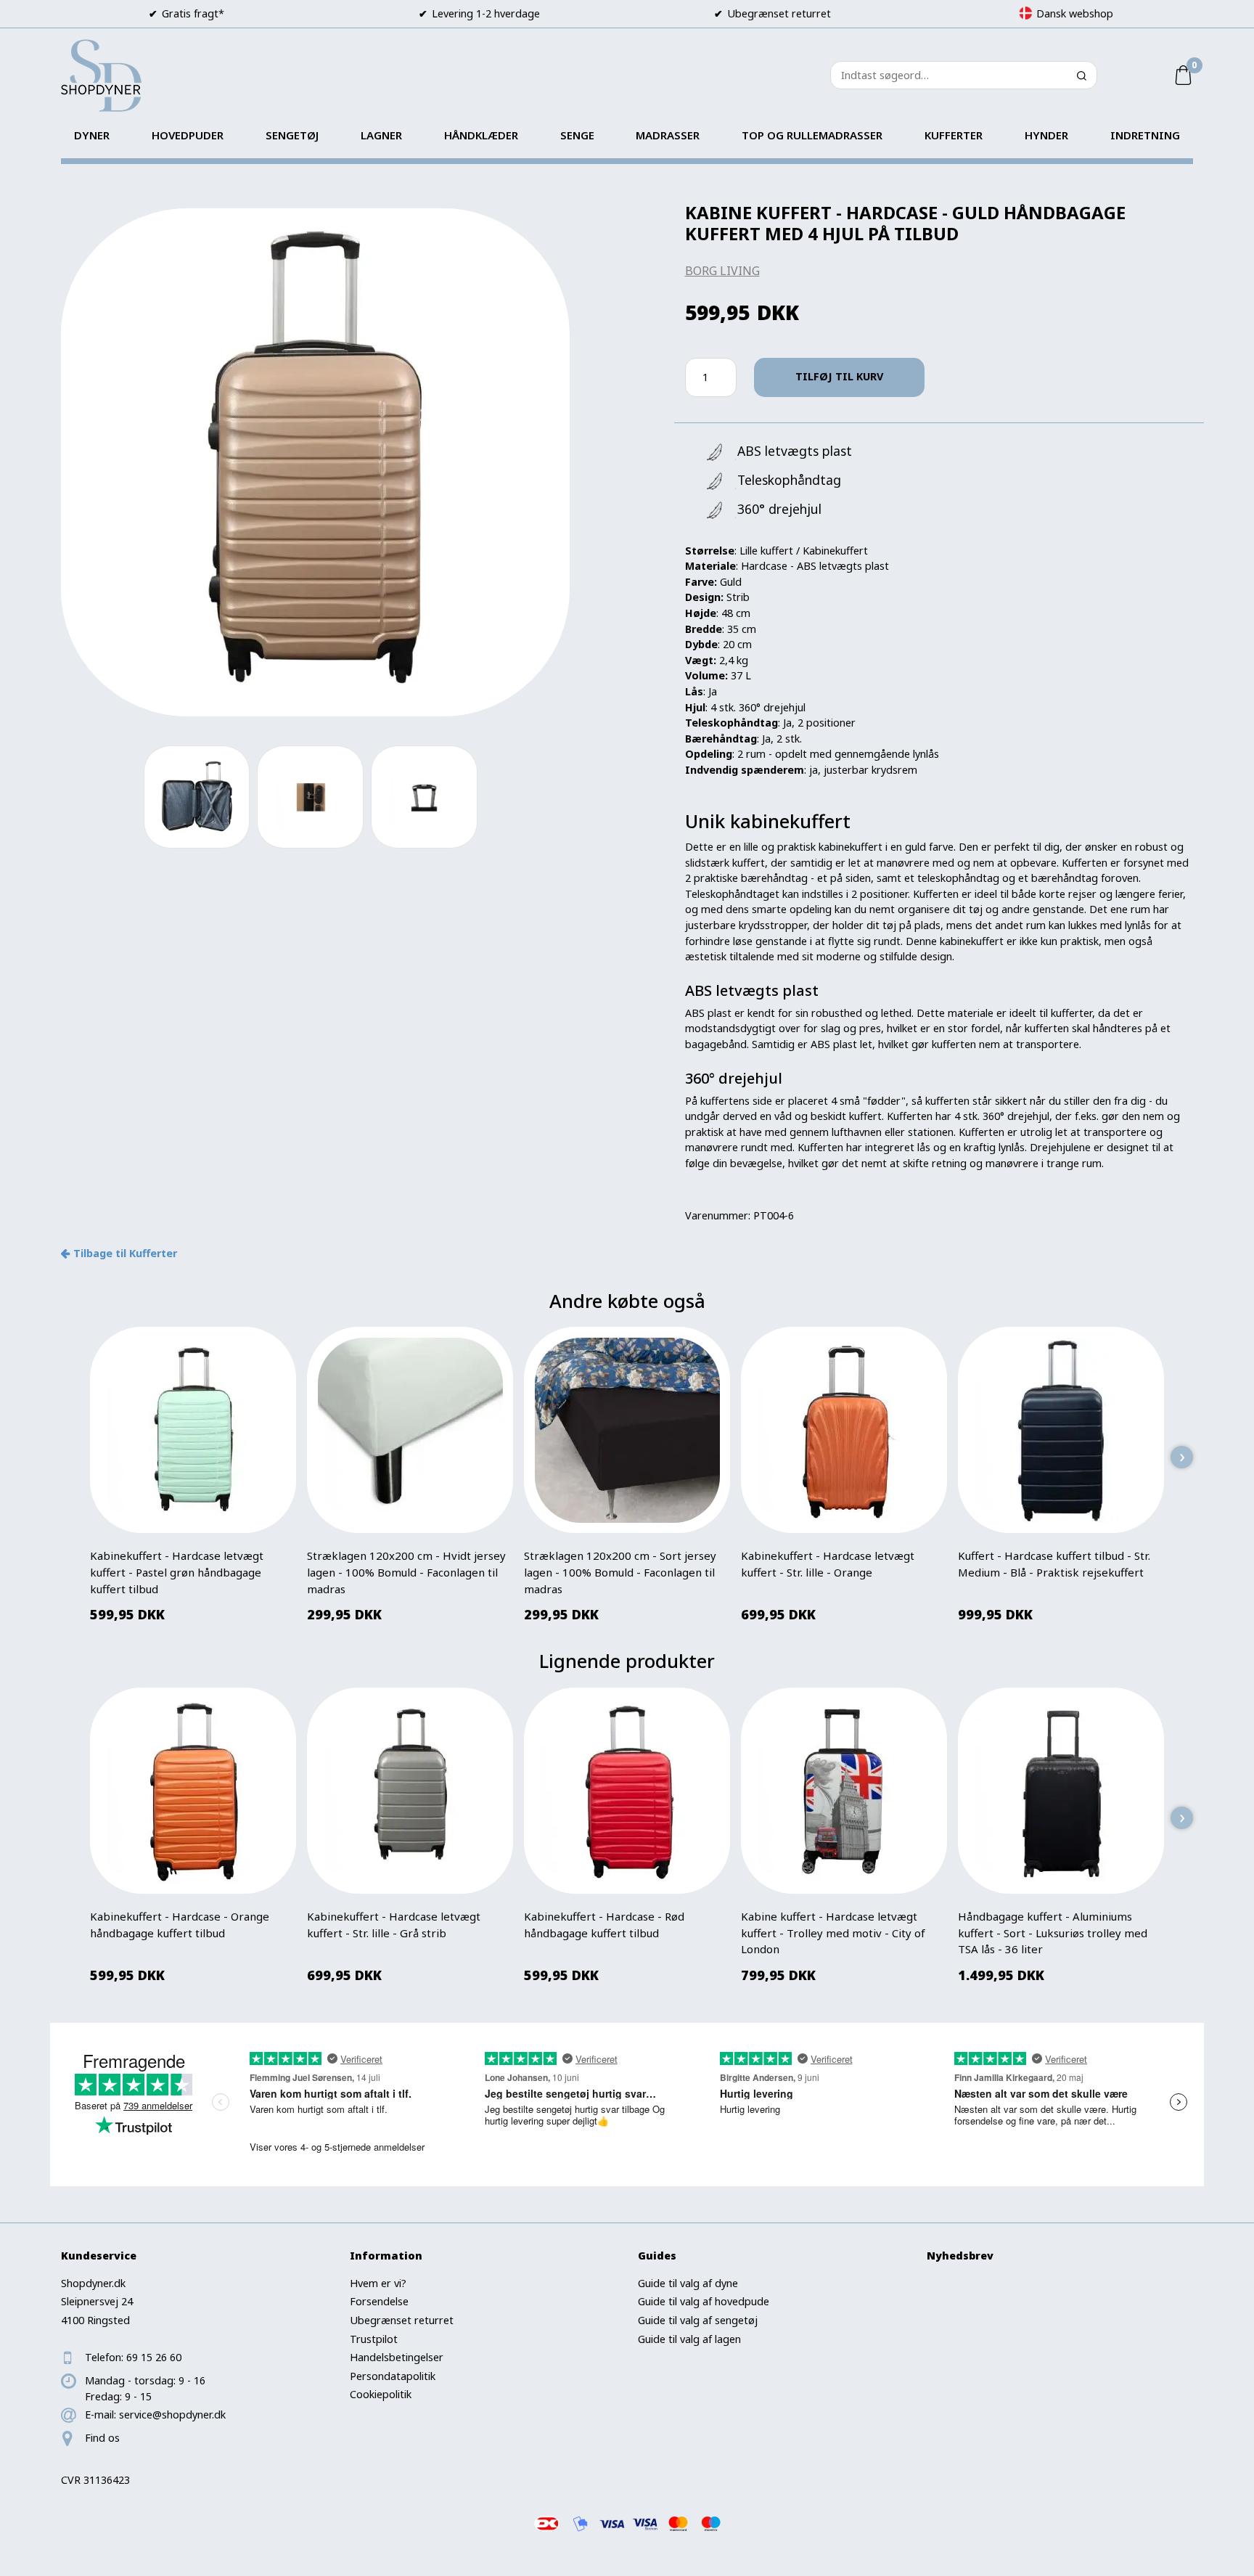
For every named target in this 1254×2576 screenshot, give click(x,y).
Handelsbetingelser (397, 2357)
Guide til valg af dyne (688, 2283)
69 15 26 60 (154, 2357)
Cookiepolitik (381, 2394)
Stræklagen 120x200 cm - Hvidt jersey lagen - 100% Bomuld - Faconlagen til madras (406, 1572)
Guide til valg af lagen (689, 2339)
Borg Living (722, 271)
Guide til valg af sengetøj (698, 2320)
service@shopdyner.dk (172, 2415)
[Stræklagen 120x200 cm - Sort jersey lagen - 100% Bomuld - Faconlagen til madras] (627, 1431)
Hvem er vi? (378, 2283)
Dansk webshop (1075, 13)
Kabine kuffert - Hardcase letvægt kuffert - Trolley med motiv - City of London (833, 1933)
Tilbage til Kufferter (125, 1253)
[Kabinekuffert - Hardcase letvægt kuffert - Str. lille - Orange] (844, 1431)
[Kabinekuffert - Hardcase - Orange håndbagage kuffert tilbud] (193, 1791)
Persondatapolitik (393, 2376)
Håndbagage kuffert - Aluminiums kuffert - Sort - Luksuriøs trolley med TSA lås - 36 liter (1053, 1933)
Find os (102, 2438)
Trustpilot (374, 2339)
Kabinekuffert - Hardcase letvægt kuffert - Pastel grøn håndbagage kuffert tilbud (177, 1572)
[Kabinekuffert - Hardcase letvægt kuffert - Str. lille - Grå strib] (410, 1791)
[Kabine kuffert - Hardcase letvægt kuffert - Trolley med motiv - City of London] (844, 1791)
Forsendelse (379, 2301)
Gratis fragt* (193, 13)
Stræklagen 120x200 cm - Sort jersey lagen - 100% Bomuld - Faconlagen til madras (620, 1572)
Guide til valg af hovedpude (704, 2301)
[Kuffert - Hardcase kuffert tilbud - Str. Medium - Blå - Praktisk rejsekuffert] (1061, 1431)
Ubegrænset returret (402, 2320)
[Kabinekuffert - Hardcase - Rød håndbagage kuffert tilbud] (627, 1791)
